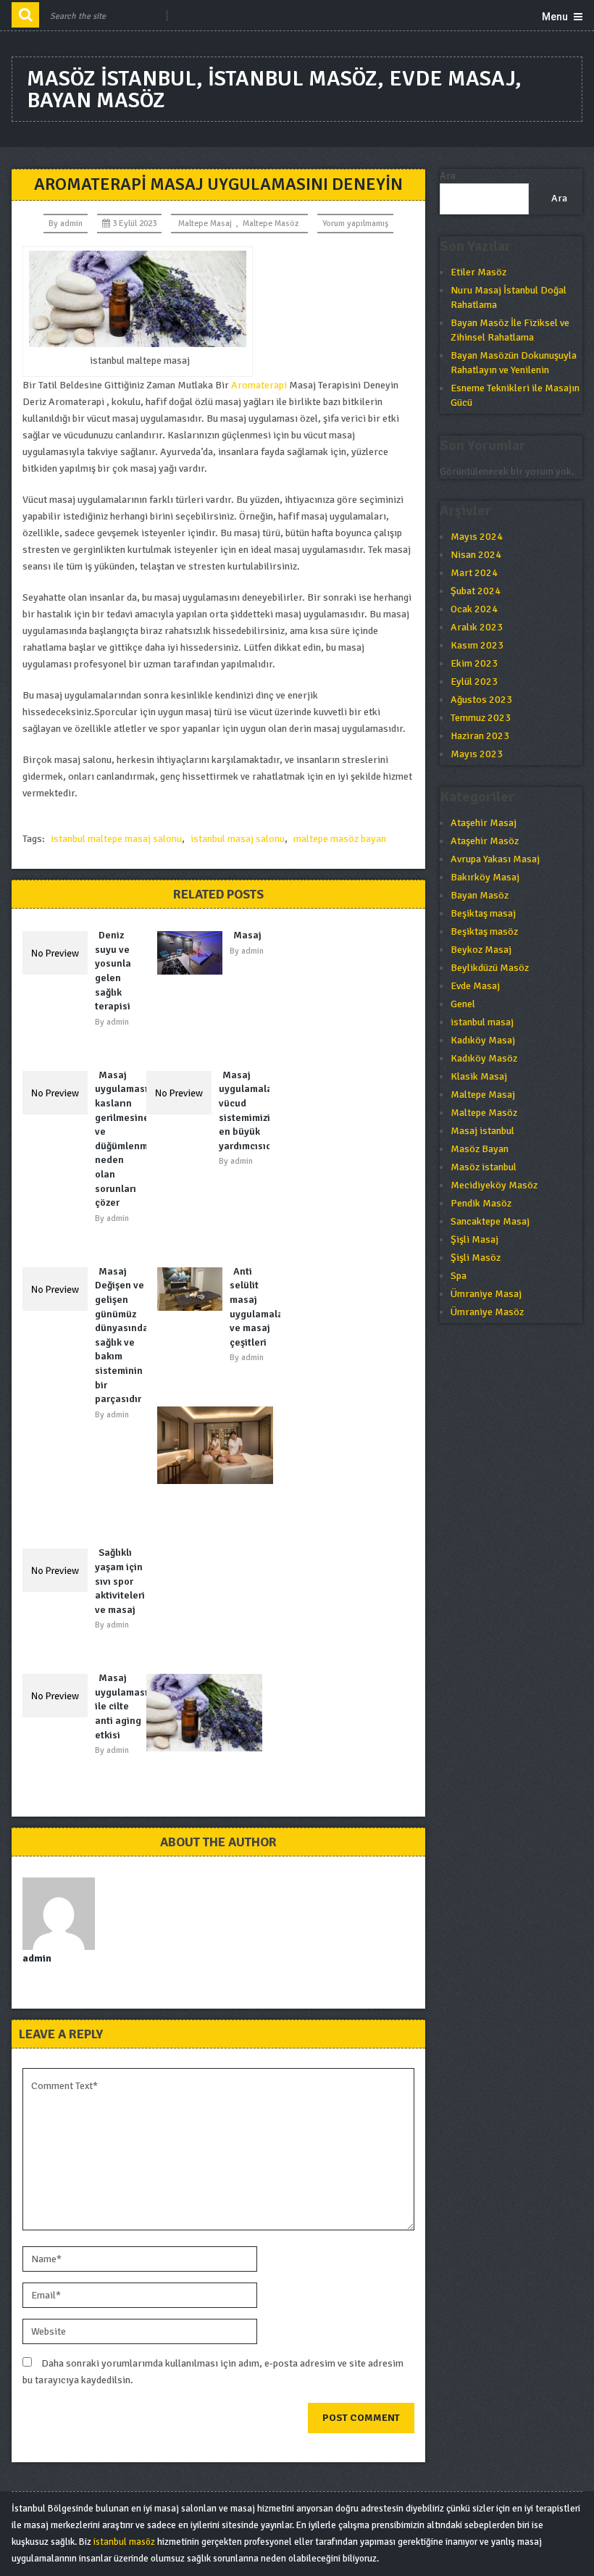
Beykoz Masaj (481, 950)
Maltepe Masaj (205, 224)
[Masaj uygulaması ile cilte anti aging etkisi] (59, 1696)
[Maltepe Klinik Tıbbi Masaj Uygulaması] (219, 1445)
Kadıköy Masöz (484, 1058)
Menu (555, 17)
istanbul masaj (482, 1022)
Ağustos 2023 (481, 700)
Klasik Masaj (479, 1076)
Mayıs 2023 (477, 754)
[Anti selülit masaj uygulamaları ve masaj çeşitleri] (193, 1289)
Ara (448, 176)
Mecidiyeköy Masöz (494, 1185)
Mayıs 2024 (477, 537)
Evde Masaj (475, 986)
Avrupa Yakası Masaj (495, 859)
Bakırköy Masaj (485, 877)
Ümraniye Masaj (486, 1294)
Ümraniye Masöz (487, 1312)
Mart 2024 (474, 573)
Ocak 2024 (474, 609)
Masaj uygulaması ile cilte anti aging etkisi (121, 1706)
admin (71, 224)
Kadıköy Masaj (483, 1040)
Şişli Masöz (476, 1258)
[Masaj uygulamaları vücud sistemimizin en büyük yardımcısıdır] (183, 1093)
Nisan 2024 (476, 555)
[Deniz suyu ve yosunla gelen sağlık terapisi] (59, 953)
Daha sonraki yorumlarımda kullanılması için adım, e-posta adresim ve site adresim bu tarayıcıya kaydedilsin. (213, 2372)
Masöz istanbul (484, 1167)
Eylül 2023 (474, 681)
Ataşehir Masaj (484, 823)
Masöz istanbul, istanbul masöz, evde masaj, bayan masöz (274, 89)
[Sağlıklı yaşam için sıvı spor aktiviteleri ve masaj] (59, 1570)
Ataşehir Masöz (485, 841)
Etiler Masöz (478, 272)
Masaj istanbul (482, 1131)
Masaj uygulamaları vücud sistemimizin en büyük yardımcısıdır (249, 1110)
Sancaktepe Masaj (490, 1221)
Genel (463, 1004)
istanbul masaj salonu (238, 839)
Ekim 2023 (474, 663)
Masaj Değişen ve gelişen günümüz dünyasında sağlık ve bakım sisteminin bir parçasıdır (122, 1335)
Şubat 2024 (476, 591)
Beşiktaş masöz (484, 931)
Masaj (247, 935)
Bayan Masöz (480, 895)
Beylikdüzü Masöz (490, 968)
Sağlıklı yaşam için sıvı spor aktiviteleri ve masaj (120, 1581)
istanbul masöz (124, 2542)
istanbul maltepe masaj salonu (116, 839)
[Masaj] (193, 953)
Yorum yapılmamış (355, 224)
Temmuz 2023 (481, 718)
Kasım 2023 (477, 645)
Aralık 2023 (477, 627)
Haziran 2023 (480, 736)
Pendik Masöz (481, 1203)
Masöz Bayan (480, 1149)
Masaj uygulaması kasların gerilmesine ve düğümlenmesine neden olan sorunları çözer (134, 1139)
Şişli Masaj (474, 1239)
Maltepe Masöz (271, 224)
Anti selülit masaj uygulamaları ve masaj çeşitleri (260, 1307)
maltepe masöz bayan (340, 839)
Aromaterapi (259, 385)
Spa (459, 1276)
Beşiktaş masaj (483, 913)
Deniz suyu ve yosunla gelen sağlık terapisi (113, 971)
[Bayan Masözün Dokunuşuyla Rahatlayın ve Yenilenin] (208, 1713)
